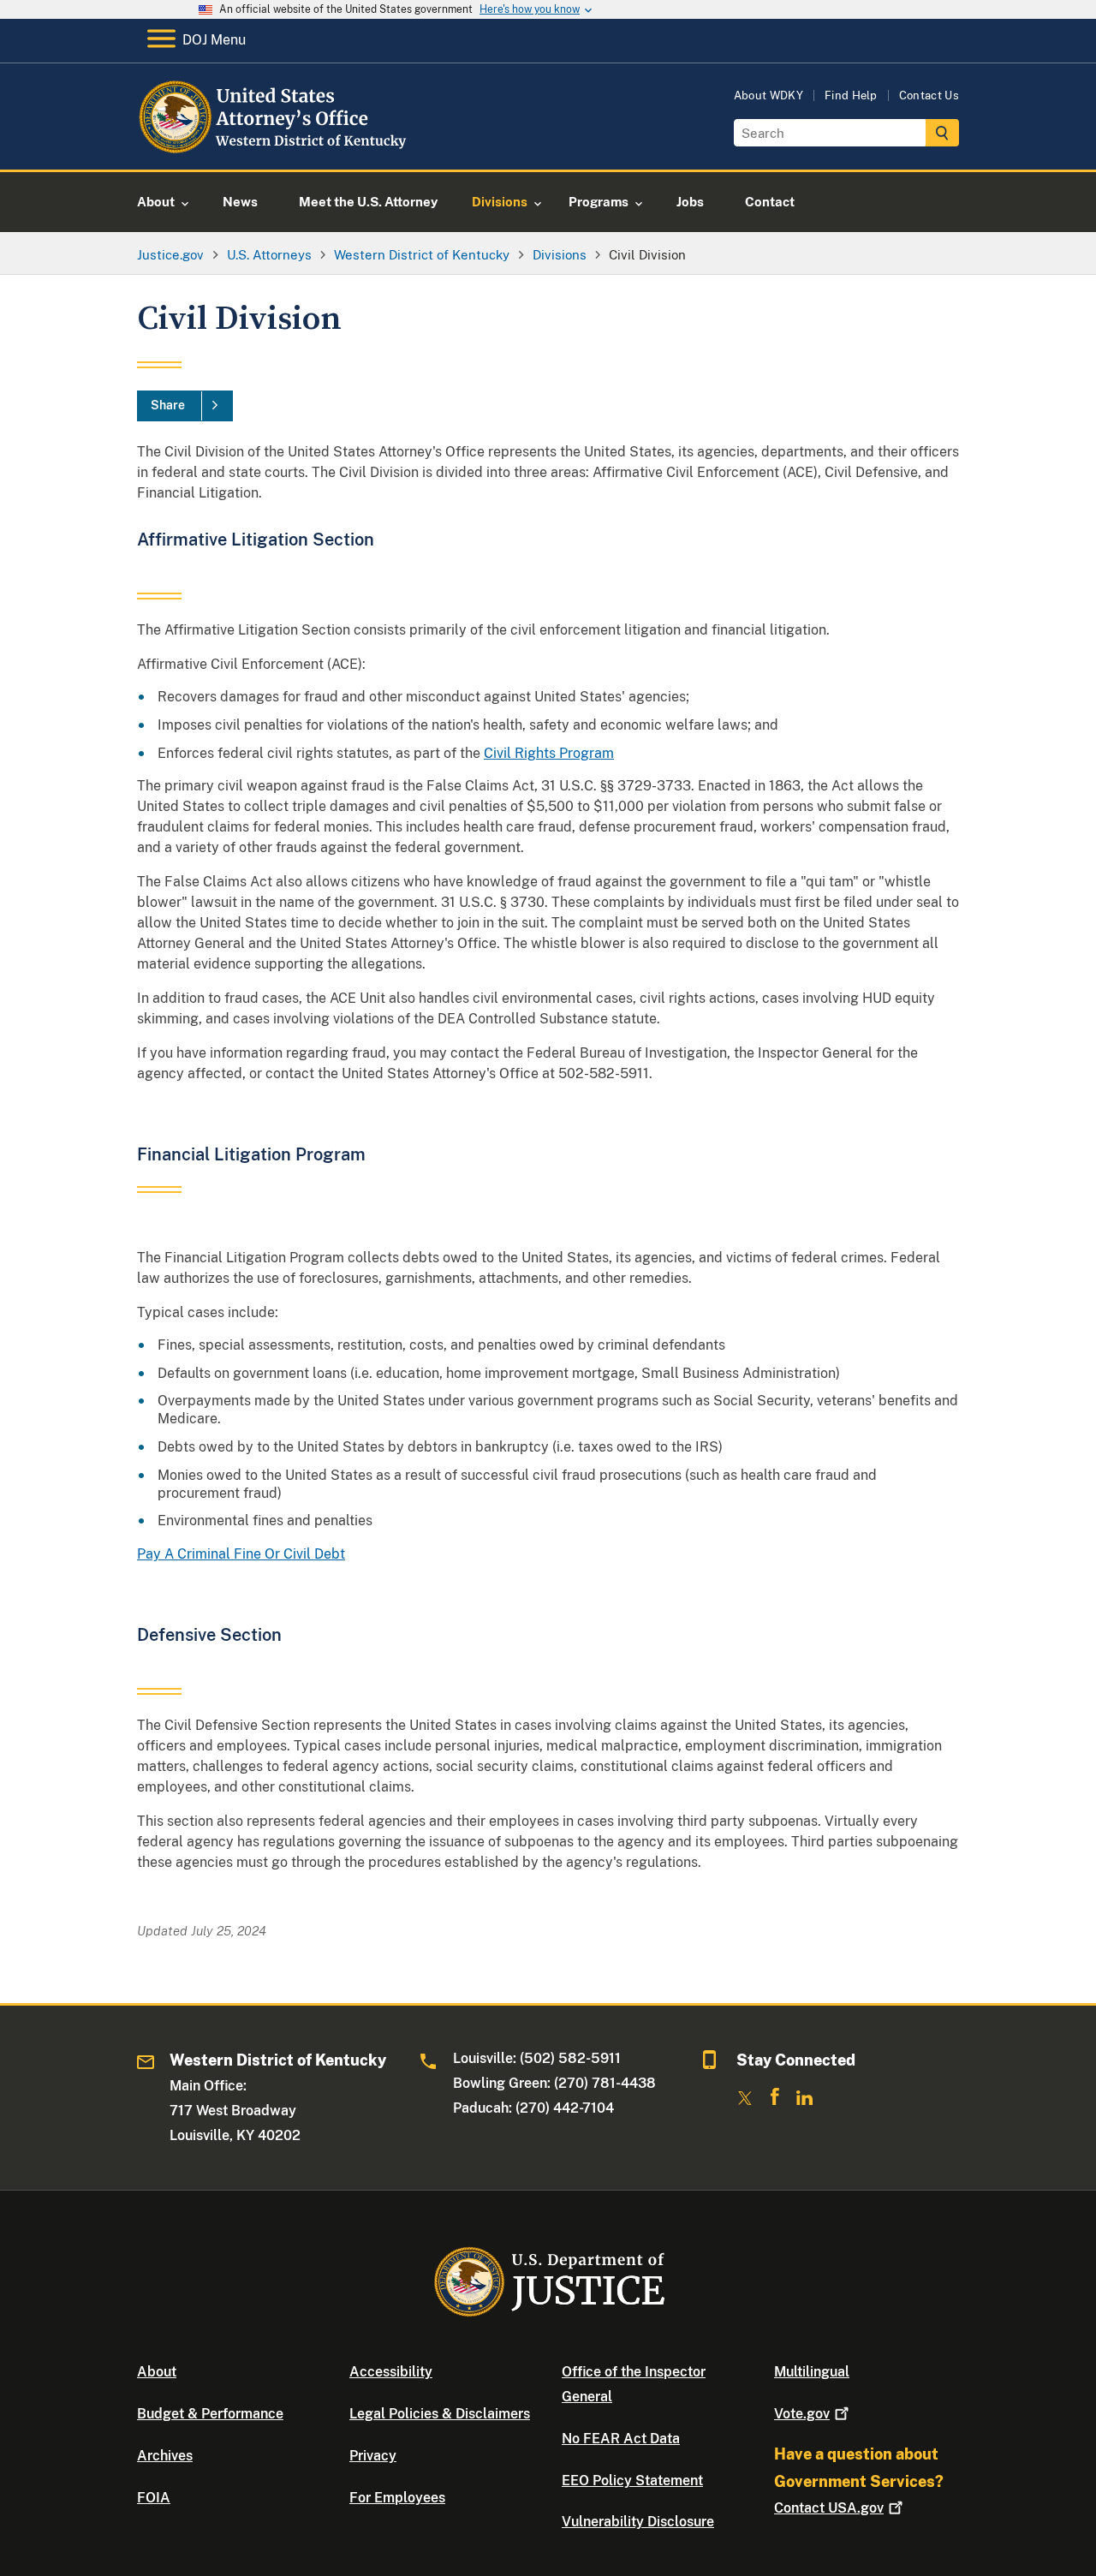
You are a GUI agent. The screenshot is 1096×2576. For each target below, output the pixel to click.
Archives (165, 2456)
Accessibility (391, 2372)
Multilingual (812, 2372)
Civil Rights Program (549, 753)
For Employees (397, 2498)
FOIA (154, 2498)
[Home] (276, 149)
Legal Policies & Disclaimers (440, 2414)
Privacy (373, 2456)
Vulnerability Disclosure (638, 2522)
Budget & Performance (210, 2414)
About (157, 2372)
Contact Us (929, 95)
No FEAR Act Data (621, 2439)
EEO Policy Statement (632, 2481)
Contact (829, 2508)
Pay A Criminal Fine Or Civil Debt (241, 1554)
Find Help (851, 95)
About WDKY (768, 95)
